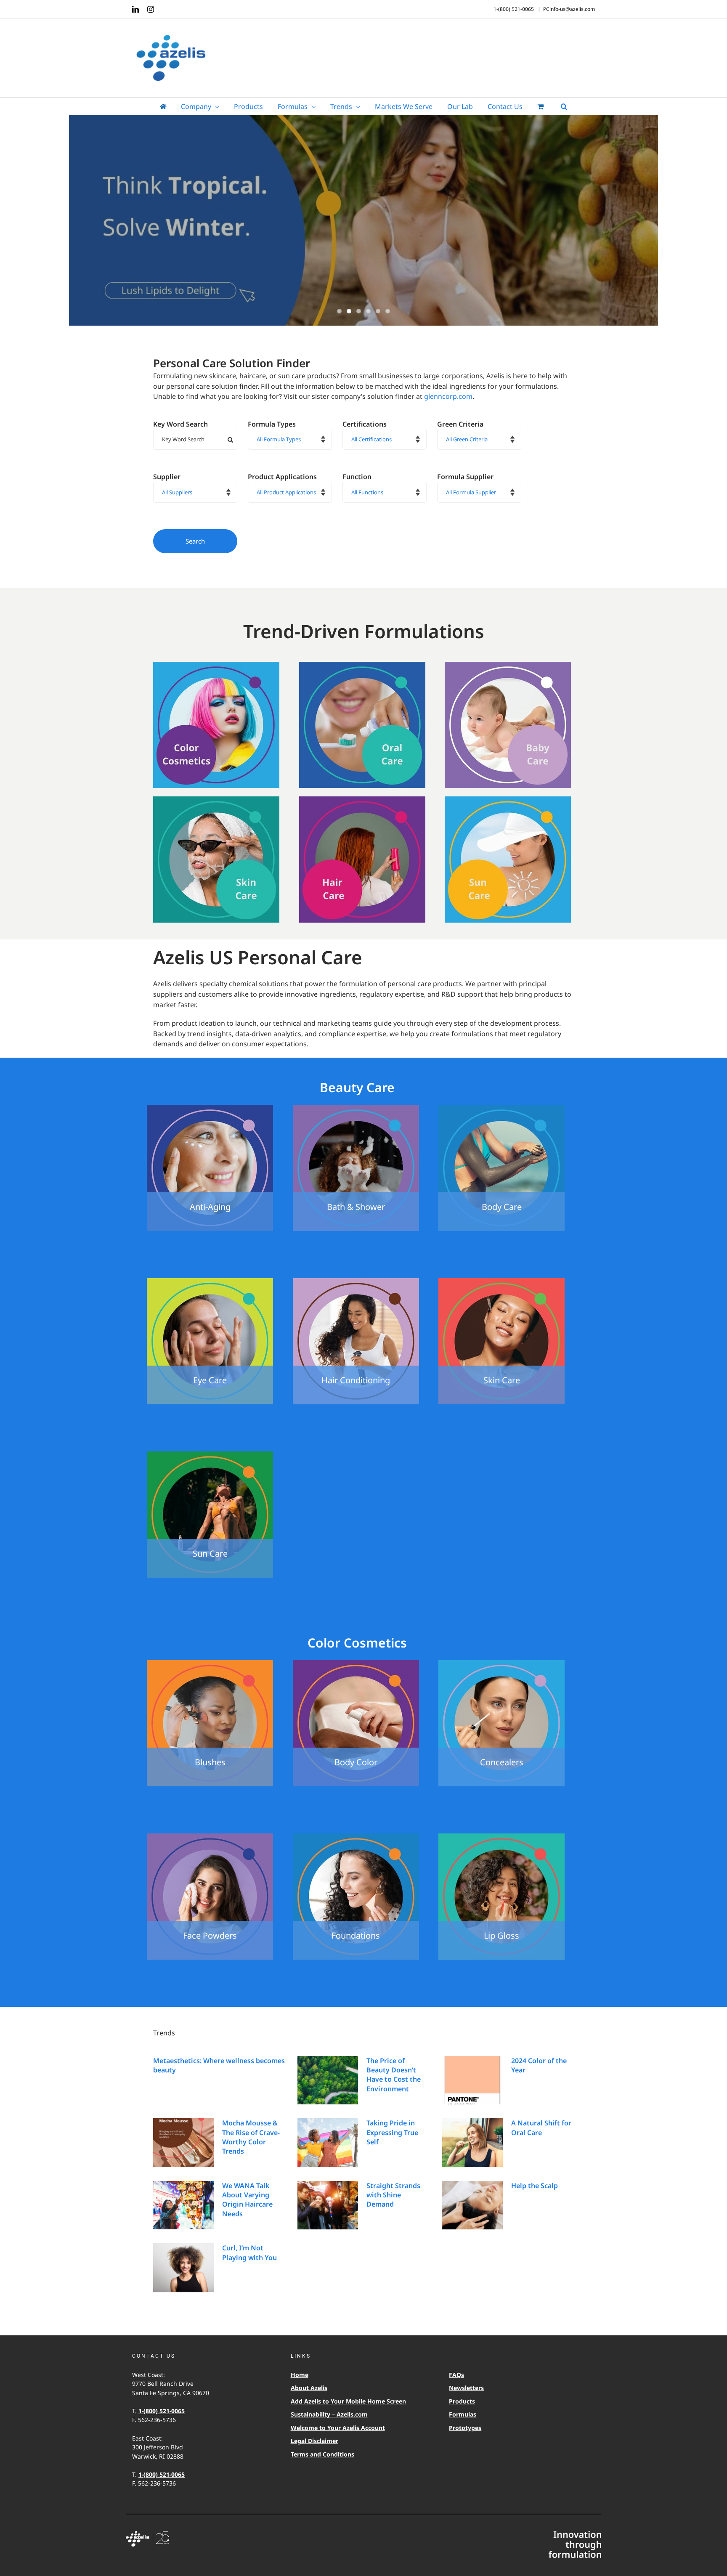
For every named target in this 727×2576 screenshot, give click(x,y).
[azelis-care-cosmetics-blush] (210, 1663)
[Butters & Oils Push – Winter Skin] (363, 222)
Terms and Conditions (322, 2454)
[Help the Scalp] (472, 2205)
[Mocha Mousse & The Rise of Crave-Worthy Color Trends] (183, 2143)
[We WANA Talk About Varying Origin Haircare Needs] (183, 2205)
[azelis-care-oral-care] (362, 665)
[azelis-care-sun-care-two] (210, 1455)
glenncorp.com (448, 396)
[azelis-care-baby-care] (508, 665)
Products (462, 2401)
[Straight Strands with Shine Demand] (328, 2205)
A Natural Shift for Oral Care (541, 2128)
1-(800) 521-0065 (162, 2411)
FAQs (456, 2375)
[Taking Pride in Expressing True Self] (328, 2143)
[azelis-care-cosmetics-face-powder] (210, 1837)
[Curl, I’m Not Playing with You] (183, 2268)
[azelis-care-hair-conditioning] (356, 1281)
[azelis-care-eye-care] (210, 1281)
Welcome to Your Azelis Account (338, 2428)
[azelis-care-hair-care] (362, 800)
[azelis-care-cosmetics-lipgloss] (501, 1837)
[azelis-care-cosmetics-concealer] (501, 1663)
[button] (564, 106)
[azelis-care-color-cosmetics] (216, 665)
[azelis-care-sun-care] (508, 800)
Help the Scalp (535, 2186)
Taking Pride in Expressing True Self (392, 2132)
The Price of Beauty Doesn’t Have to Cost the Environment (394, 2075)
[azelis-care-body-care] (501, 1108)
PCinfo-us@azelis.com (569, 9)
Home (300, 2375)
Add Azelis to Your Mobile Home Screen (348, 2401)
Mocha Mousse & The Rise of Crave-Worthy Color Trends (251, 2137)
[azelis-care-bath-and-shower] (356, 1108)
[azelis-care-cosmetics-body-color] (356, 1663)
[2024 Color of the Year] (472, 2080)
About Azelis (309, 2388)
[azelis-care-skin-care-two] (501, 1281)
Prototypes (465, 2428)
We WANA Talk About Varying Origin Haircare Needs (247, 2200)
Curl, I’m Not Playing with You (249, 2252)
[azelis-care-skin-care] (216, 800)
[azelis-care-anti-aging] (210, 1108)
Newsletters (466, 2388)
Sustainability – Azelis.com (329, 2414)
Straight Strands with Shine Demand (393, 2195)
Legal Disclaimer (314, 2441)
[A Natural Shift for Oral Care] (472, 2143)
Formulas (463, 2414)
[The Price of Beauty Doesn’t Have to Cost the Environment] (328, 2080)
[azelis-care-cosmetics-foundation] (356, 1837)
